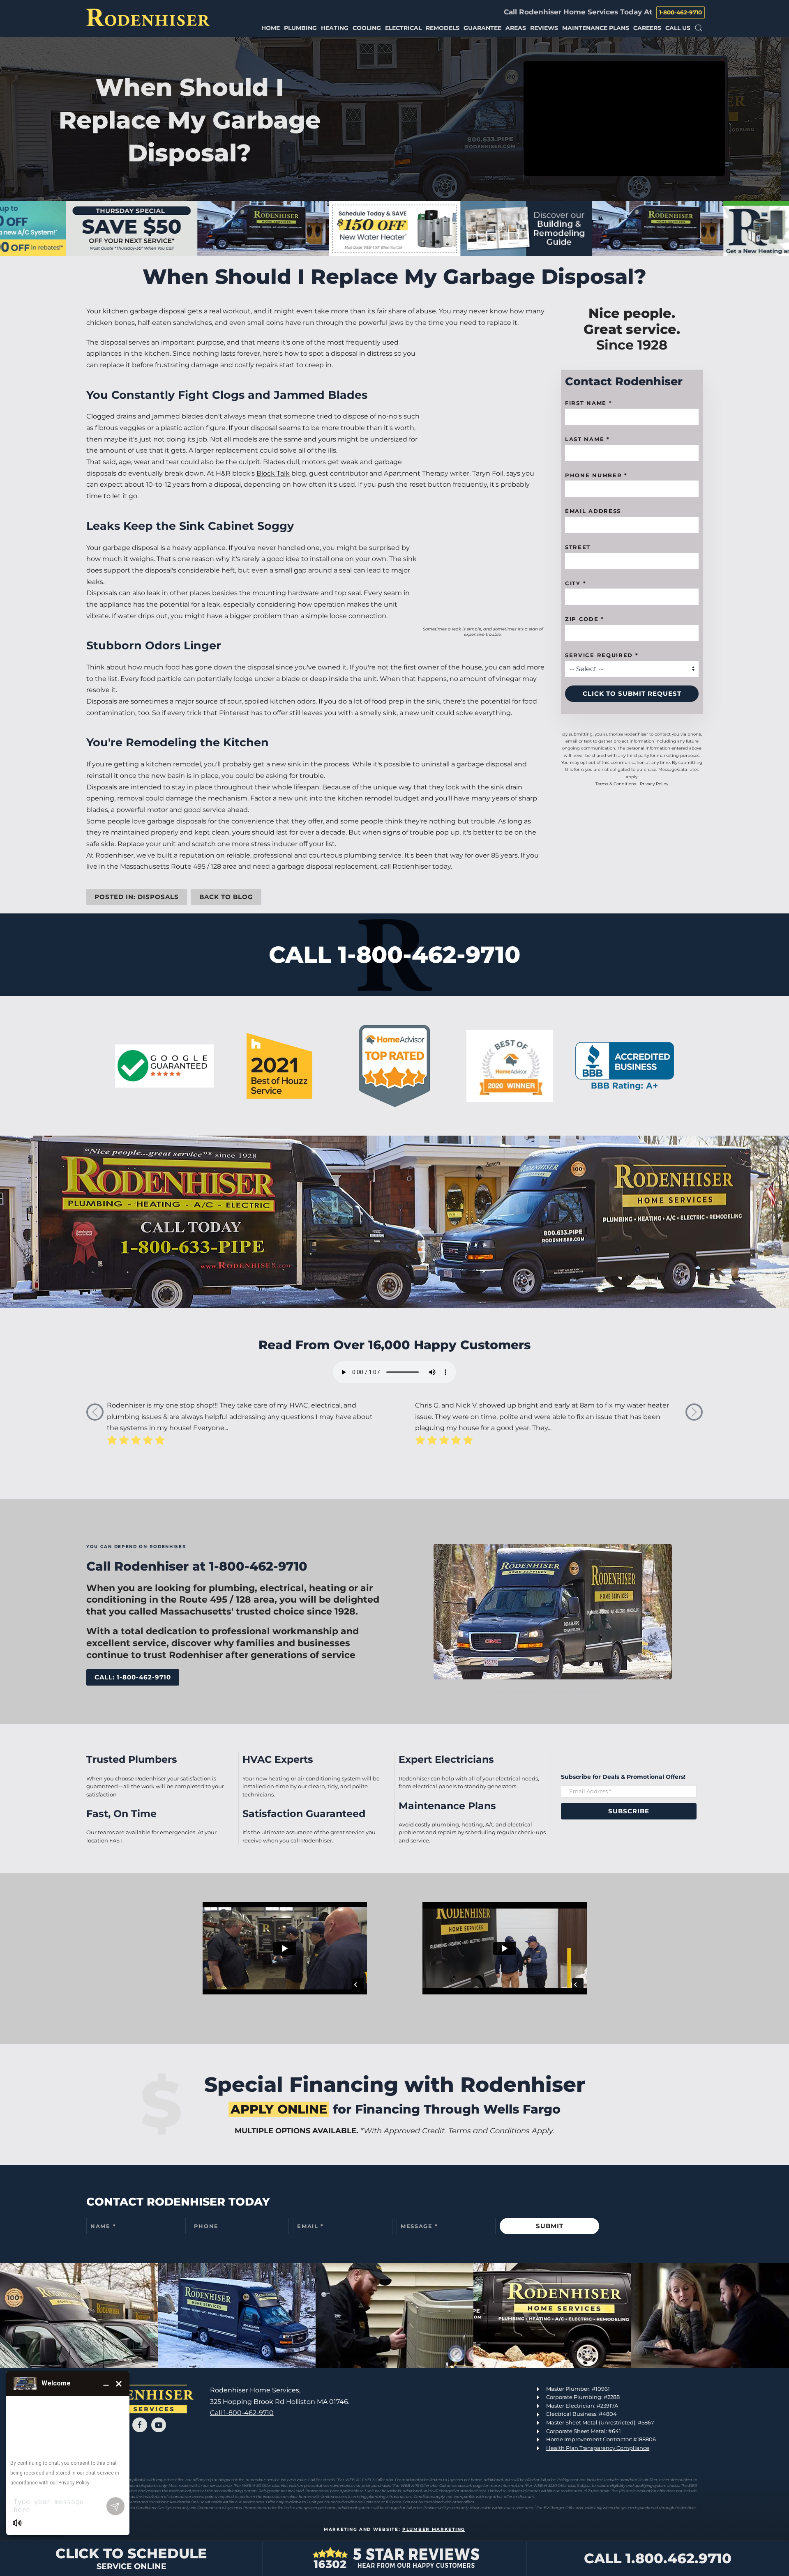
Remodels (443, 28)
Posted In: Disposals (137, 897)
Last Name (587, 439)
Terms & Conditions (616, 784)
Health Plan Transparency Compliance (598, 2448)
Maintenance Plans (596, 28)
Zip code (585, 619)
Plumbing (300, 28)
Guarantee (482, 28)
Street (578, 547)
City (576, 583)
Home (271, 28)
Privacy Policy (654, 784)
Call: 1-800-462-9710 (133, 1677)
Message (419, 2226)
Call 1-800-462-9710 (242, 2413)
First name (588, 403)
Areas (516, 28)
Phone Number (596, 475)
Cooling (367, 28)
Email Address (593, 511)
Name (103, 2226)
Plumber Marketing (434, 2529)
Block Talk (273, 473)
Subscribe (629, 1811)
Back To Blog (226, 897)
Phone (206, 2226)
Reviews (544, 28)
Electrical (403, 28)
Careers (647, 28)
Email (310, 2226)
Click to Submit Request (632, 693)
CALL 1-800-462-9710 (394, 954)
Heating (335, 28)
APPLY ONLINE (279, 2109)
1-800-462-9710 (681, 12)
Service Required (602, 655)
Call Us (678, 28)
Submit (550, 2226)
